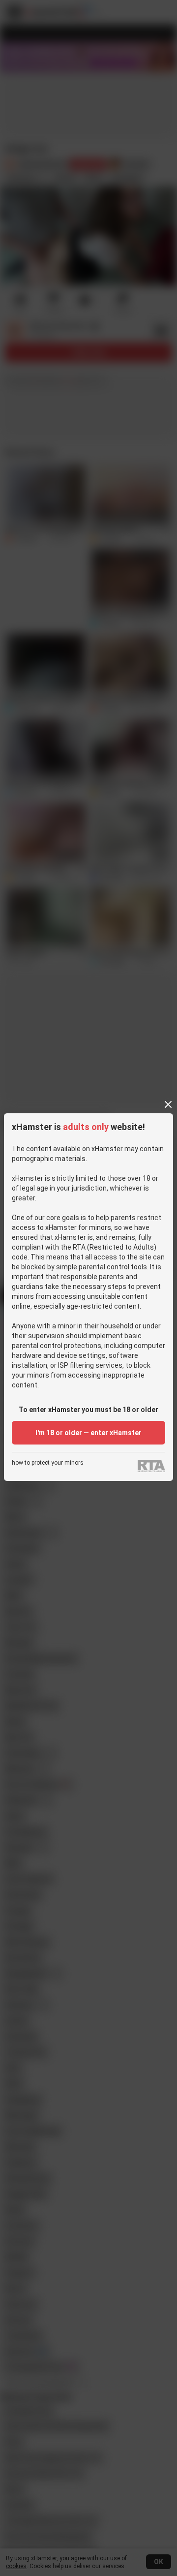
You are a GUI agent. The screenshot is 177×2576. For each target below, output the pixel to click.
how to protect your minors (48, 1463)
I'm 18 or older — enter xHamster (88, 1433)
